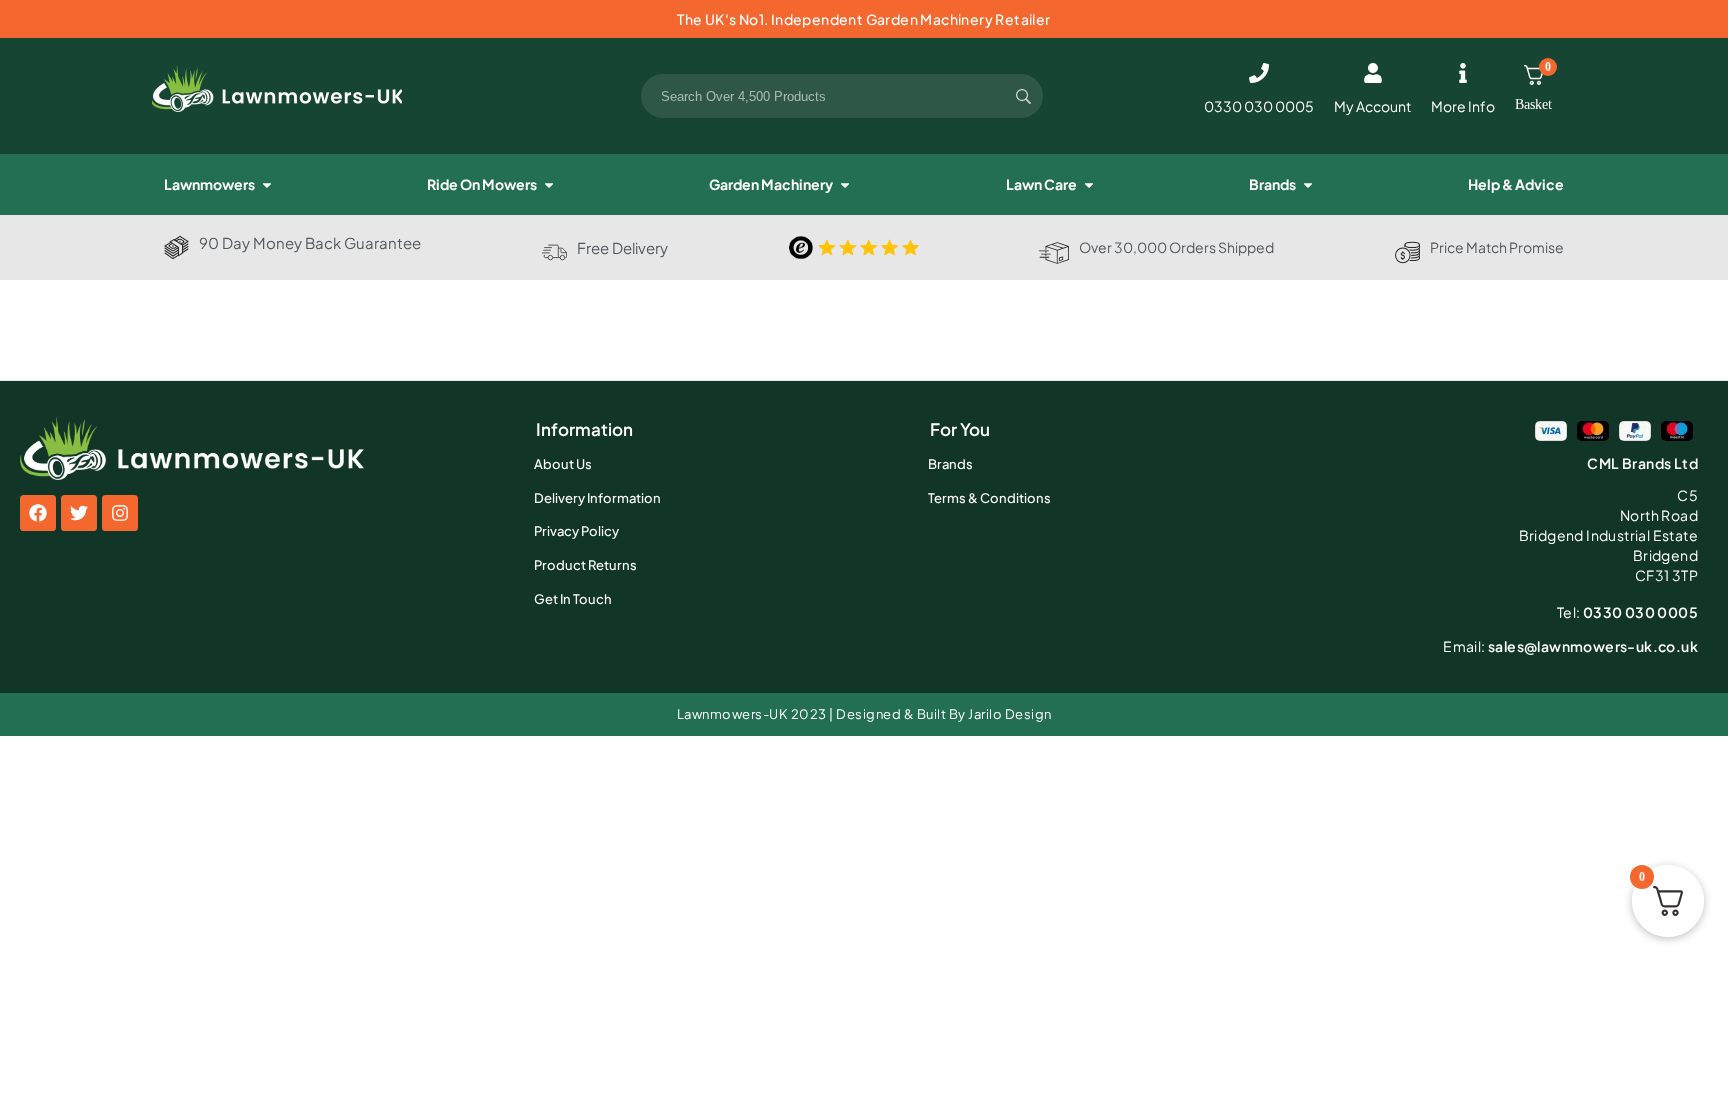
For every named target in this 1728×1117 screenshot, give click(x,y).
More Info (1463, 106)
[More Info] (1463, 73)
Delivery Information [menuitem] (597, 498)
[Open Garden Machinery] (845, 184)
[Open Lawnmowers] (267, 184)
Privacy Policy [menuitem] (576, 531)
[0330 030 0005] (1259, 73)
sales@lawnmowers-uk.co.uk (1570, 646)
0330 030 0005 (1259, 106)
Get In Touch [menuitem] (573, 599)
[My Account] (1373, 73)
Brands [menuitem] (950, 464)
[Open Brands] (1308, 184)
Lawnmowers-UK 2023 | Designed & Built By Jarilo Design (864, 714)
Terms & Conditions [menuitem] (989, 498)
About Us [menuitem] (563, 464)
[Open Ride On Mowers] (549, 184)
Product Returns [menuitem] (585, 565)
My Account (1372, 106)
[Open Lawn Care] (1089, 184)
